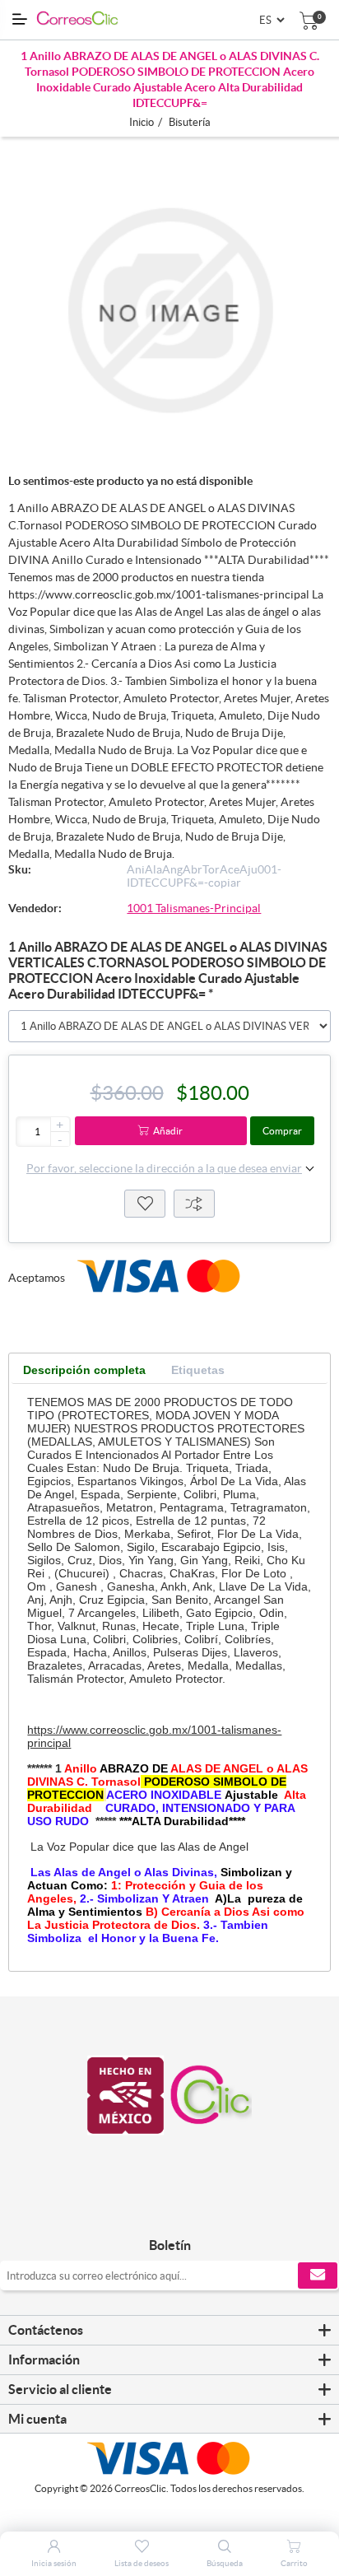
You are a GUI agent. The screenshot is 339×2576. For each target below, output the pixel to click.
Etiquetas (198, 1370)
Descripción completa (84, 1370)
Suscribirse (318, 2276)
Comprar (282, 1131)
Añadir (168, 1131)
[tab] (84, 1370)
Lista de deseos (145, 1204)
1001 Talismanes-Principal (194, 908)
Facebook (151, 2211)
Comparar (194, 1204)
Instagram (188, 2211)
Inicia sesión (54, 2563)
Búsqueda (225, 2563)
